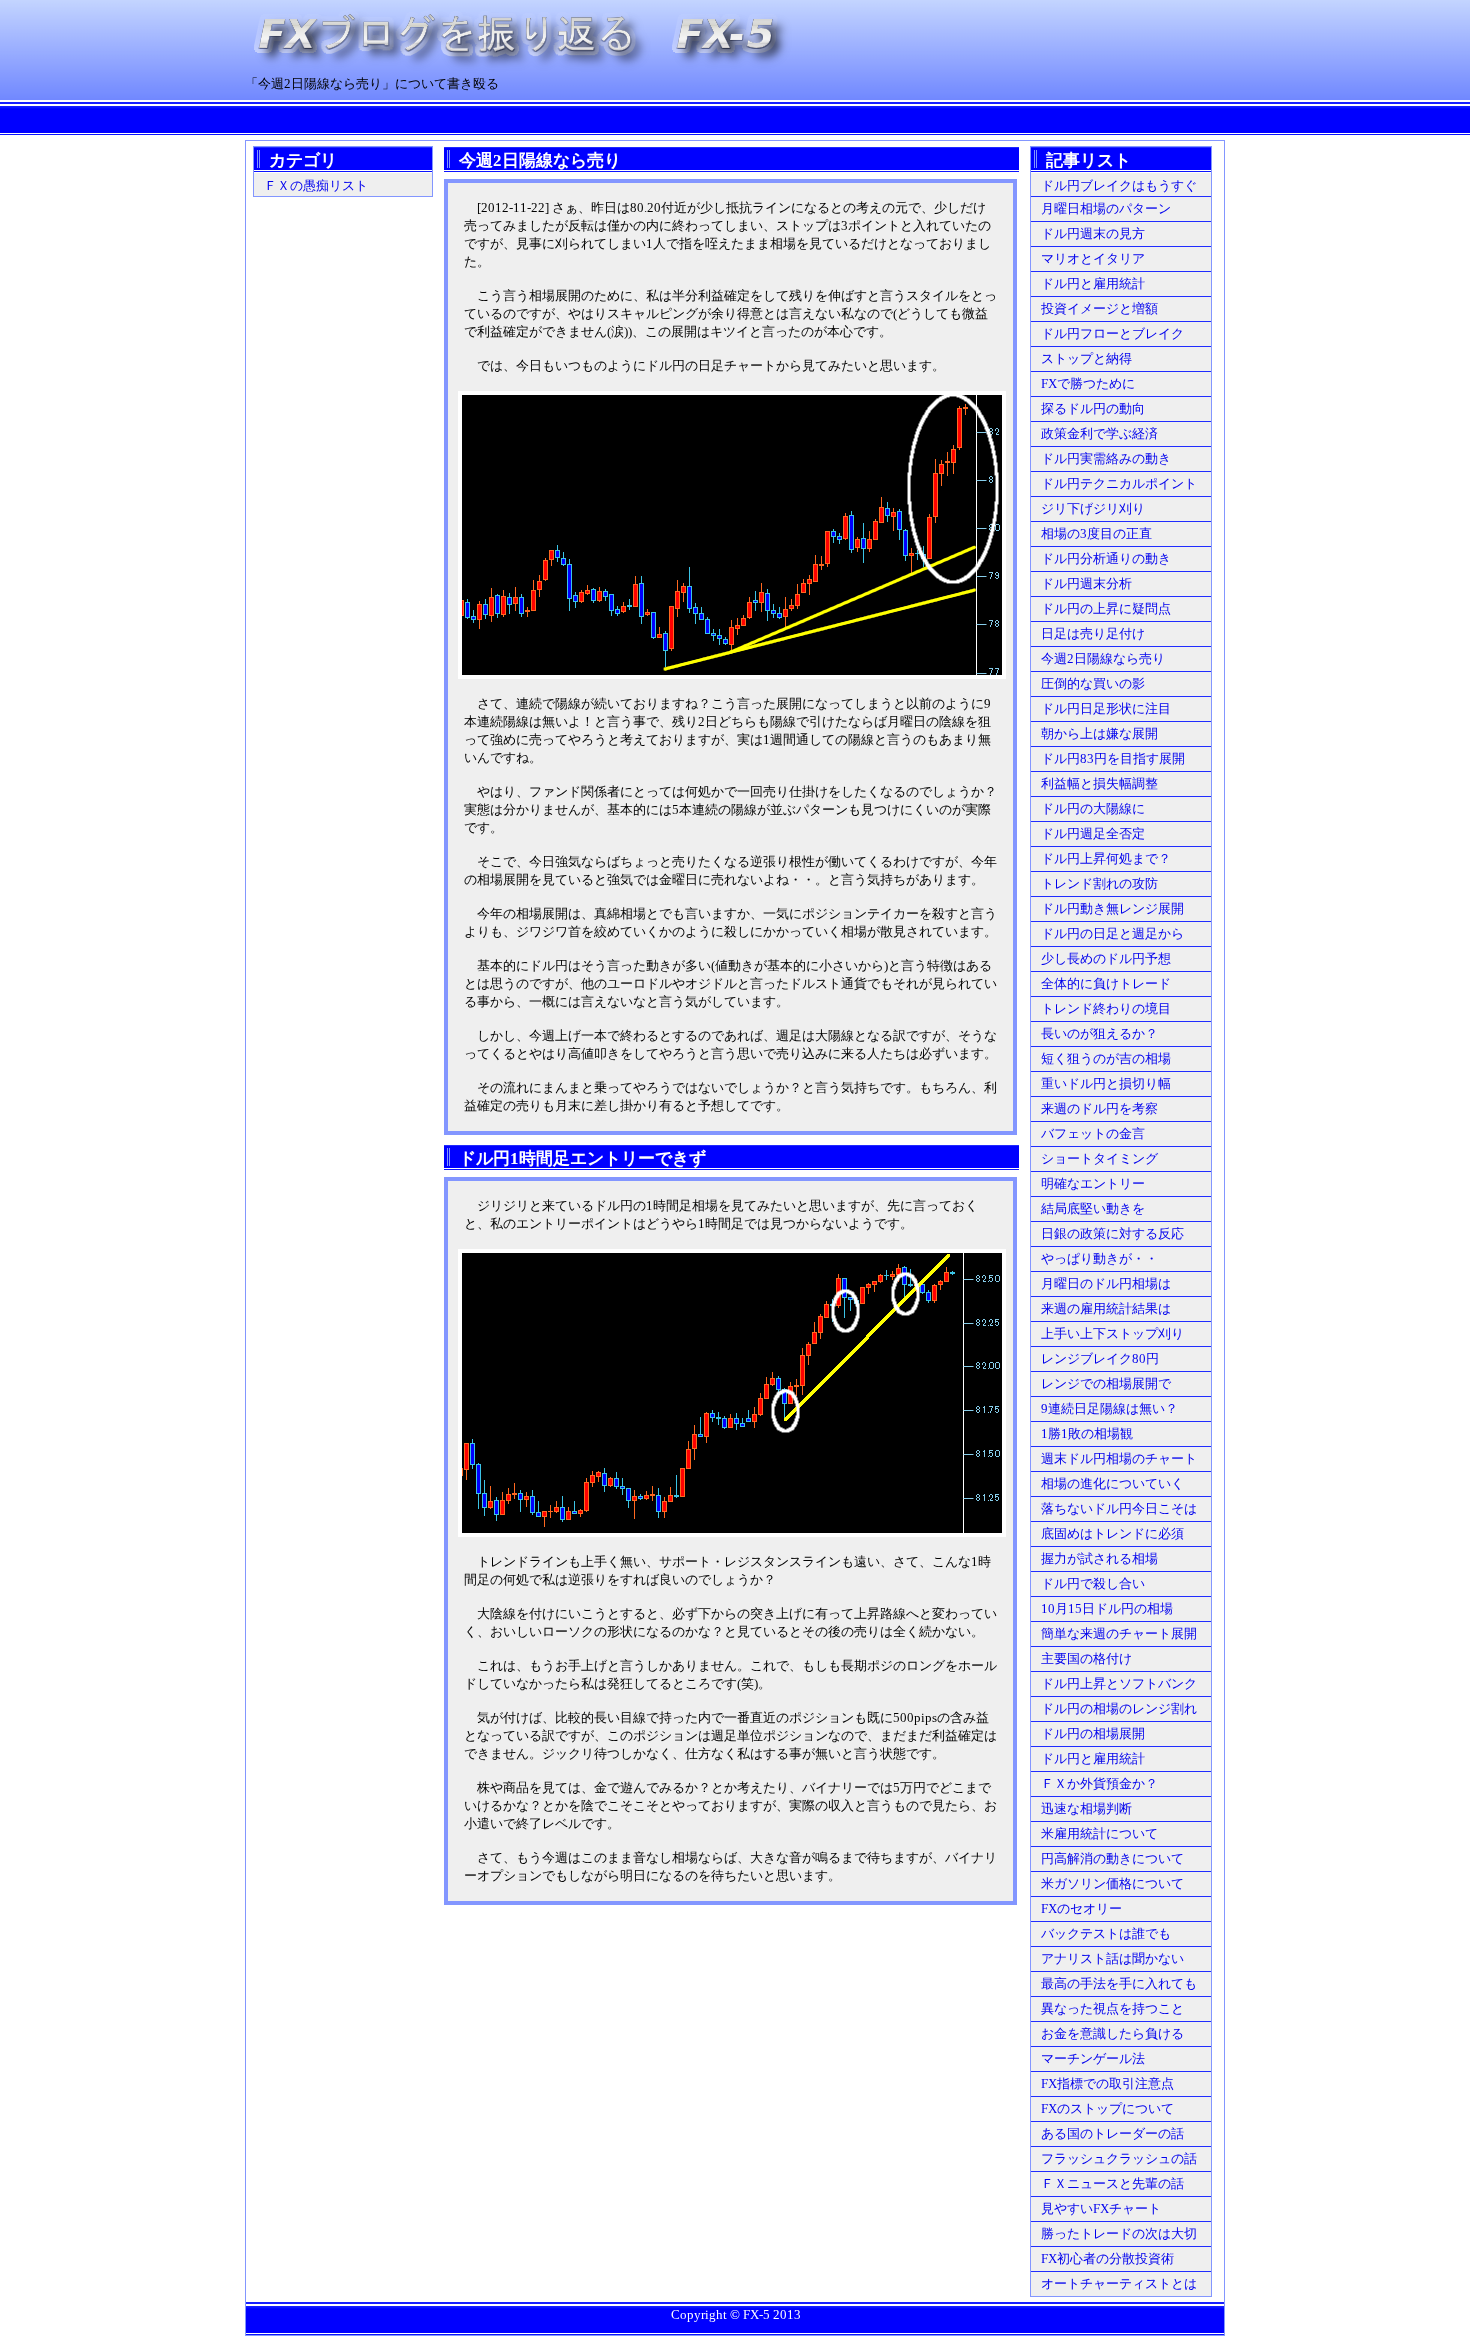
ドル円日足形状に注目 (1106, 708)
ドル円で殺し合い (1093, 1583)
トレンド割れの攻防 (1099, 883)
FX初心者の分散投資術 (1107, 2258)
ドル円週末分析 (1086, 583)
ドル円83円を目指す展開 (1113, 758)
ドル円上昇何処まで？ (1106, 858)
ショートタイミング (1099, 1158)
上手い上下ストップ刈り (1112, 1333)
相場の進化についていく (1112, 1483)
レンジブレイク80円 (1100, 1358)
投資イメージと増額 (1099, 308)
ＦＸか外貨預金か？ (1099, 1783)
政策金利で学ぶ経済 (1099, 433)
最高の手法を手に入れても (1119, 1983)
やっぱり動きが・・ (1099, 1258)
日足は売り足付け (1093, 633)
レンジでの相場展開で (1106, 1383)
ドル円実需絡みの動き (1106, 458)
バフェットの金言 (1093, 1133)
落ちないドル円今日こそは (1119, 1508)
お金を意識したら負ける (1112, 2033)
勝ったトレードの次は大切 (1119, 2233)
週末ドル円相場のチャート (1119, 1458)
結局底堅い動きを (1093, 1208)
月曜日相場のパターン (1106, 208)
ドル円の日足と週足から (1112, 933)
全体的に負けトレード (1106, 983)
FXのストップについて (1107, 2108)
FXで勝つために (1088, 383)
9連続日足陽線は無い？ (1109, 1408)
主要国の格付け (1086, 1658)
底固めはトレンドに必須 (1112, 1533)
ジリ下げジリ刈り (1093, 508)
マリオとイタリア (1093, 258)
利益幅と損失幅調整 (1099, 783)
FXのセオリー (1081, 1908)
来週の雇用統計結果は (1106, 1308)
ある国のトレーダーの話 (1112, 2133)
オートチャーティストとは (1119, 2283)
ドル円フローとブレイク (1112, 333)
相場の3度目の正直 (1096, 533)
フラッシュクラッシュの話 (1119, 2158)
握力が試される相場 (1099, 1558)
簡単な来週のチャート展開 (1119, 1633)
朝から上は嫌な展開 (1099, 733)
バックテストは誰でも (1106, 1933)
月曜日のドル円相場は (1106, 1283)
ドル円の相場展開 (1093, 1733)
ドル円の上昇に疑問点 (1106, 608)
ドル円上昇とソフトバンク (1119, 1683)
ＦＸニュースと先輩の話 (1112, 2183)
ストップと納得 (1086, 358)
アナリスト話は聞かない (1112, 1958)
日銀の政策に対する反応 (1112, 1233)
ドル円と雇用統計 (1093, 283)
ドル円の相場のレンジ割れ (1119, 1708)
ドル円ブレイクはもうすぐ (1119, 185)
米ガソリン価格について (1112, 1883)
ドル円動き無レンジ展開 (1112, 908)
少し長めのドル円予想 (1106, 958)
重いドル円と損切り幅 (1106, 1083)
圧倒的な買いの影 (1093, 683)
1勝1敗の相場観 (1087, 1433)
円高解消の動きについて (1112, 1858)
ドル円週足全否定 (1093, 833)
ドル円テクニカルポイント (1119, 483)
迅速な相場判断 (1086, 1808)
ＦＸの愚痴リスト (316, 185)
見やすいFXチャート (1101, 2208)
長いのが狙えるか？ (1099, 1033)
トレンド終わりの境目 (1106, 1008)
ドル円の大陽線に (1093, 808)
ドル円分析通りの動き (1106, 558)
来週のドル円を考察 (1099, 1108)
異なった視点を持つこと (1112, 2008)
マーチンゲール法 (1093, 2058)
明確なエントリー (1093, 1183)
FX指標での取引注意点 (1107, 2083)
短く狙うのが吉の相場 (1106, 1058)
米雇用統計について (1099, 1833)
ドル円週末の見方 (1093, 233)
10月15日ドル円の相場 (1107, 1608)
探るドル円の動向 (1093, 408)
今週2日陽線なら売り (1103, 658)
